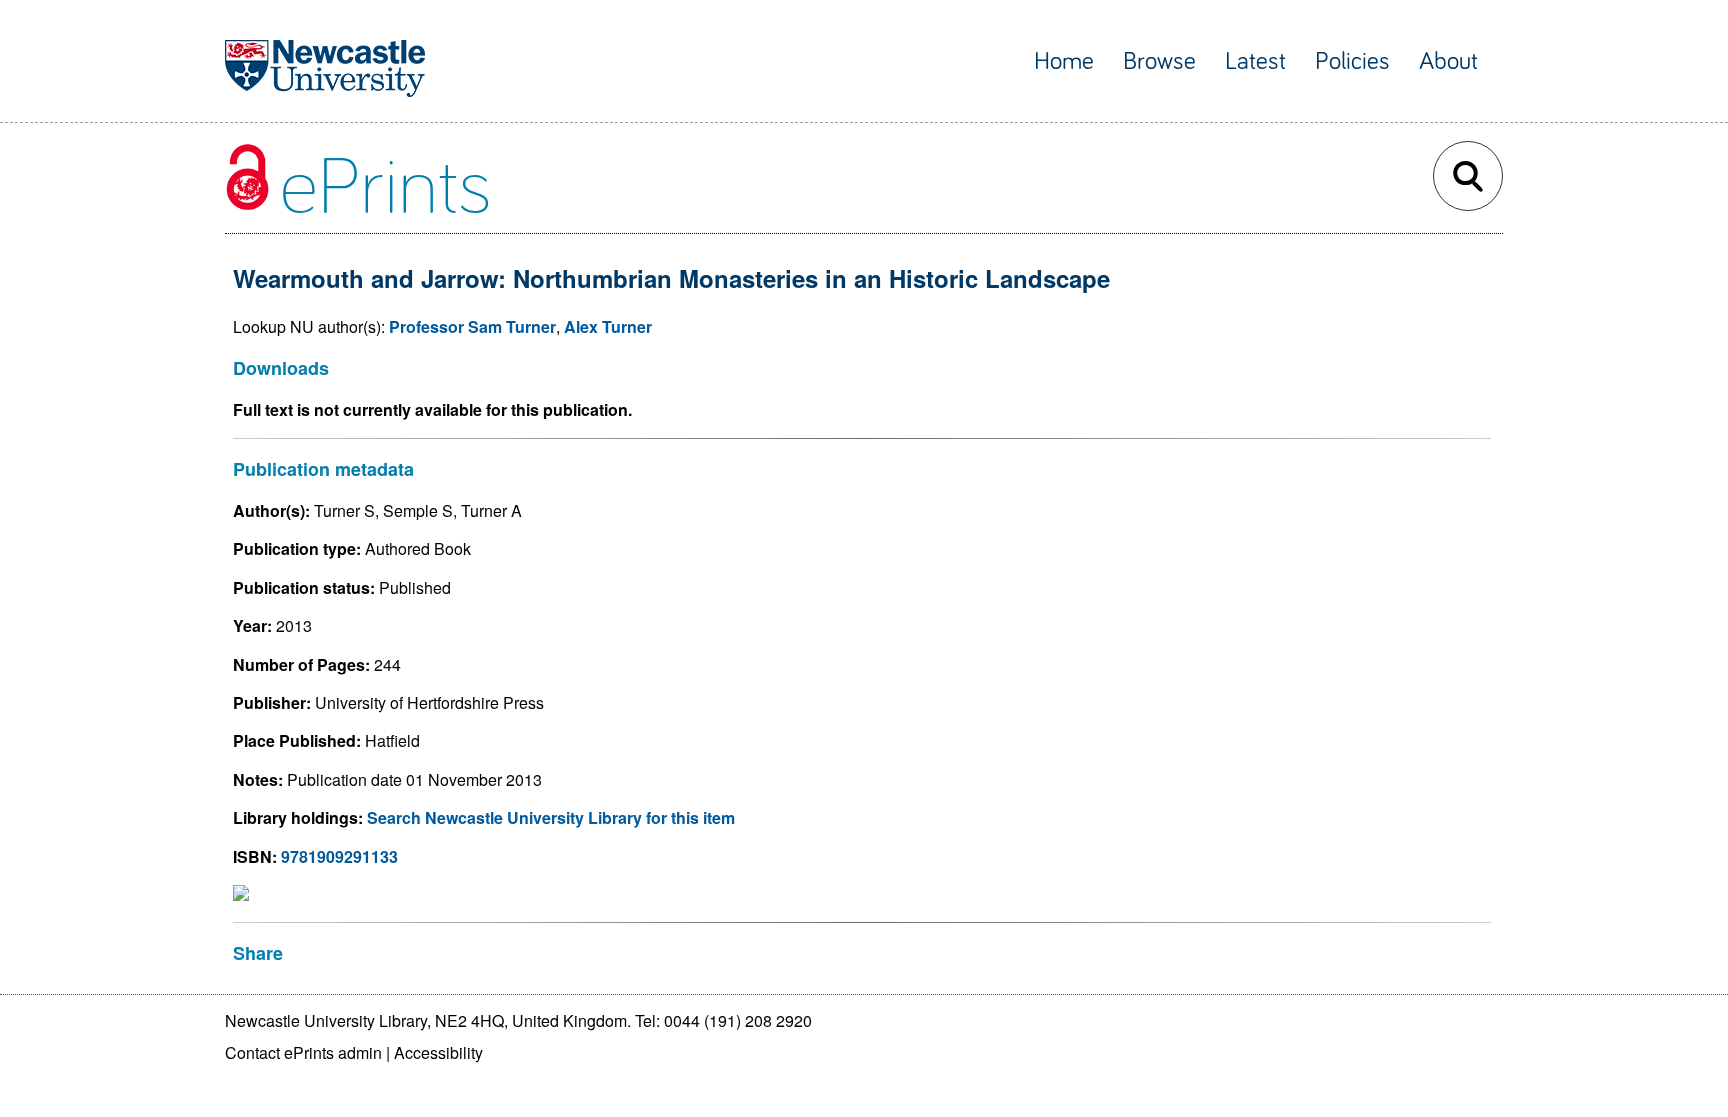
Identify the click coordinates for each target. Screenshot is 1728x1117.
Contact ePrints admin (303, 1052)
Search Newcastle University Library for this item (551, 817)
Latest (1255, 61)
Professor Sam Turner (472, 326)
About (1448, 61)
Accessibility (438, 1052)
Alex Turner (608, 326)
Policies (1352, 61)
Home (1064, 61)
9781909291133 (339, 856)
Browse (1159, 61)
